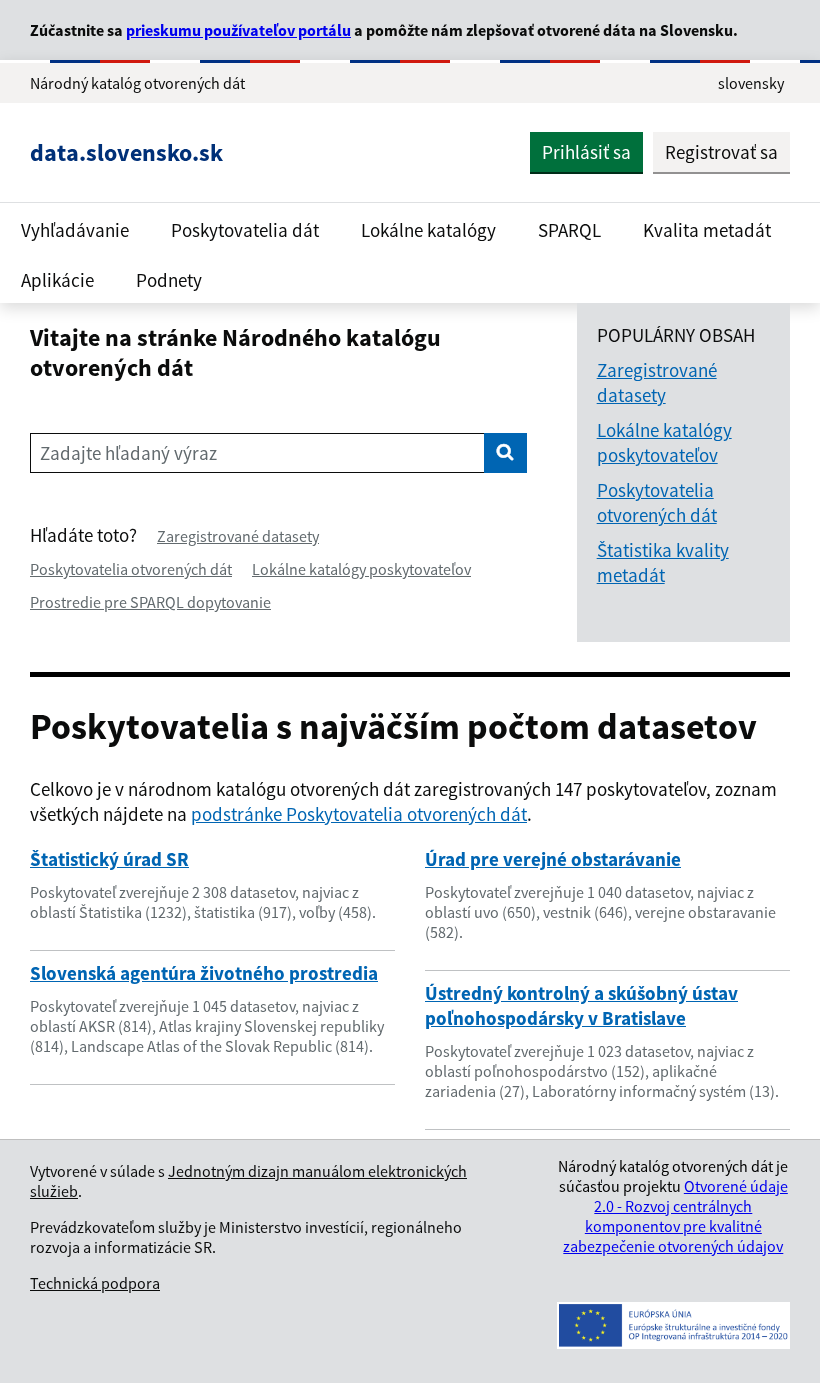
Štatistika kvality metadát (663, 562)
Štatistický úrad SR (109, 859)
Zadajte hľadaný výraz (128, 453)
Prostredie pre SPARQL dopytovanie (150, 602)
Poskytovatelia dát (245, 230)
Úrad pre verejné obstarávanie (553, 859)
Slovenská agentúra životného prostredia (204, 973)
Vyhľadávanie (75, 230)
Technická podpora (95, 1283)
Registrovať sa (721, 152)
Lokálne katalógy (428, 230)
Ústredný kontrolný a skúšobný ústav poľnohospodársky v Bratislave (581, 1005)
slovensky (751, 83)
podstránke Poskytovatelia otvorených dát (359, 814)
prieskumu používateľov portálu (238, 30)
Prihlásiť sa (586, 152)
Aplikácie (57, 280)
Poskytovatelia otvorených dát (131, 569)
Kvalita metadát (707, 230)
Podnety (169, 280)
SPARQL (569, 230)
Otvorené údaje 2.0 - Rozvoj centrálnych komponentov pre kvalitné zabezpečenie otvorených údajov (675, 1216)
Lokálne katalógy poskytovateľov (361, 569)
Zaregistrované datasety (238, 536)
